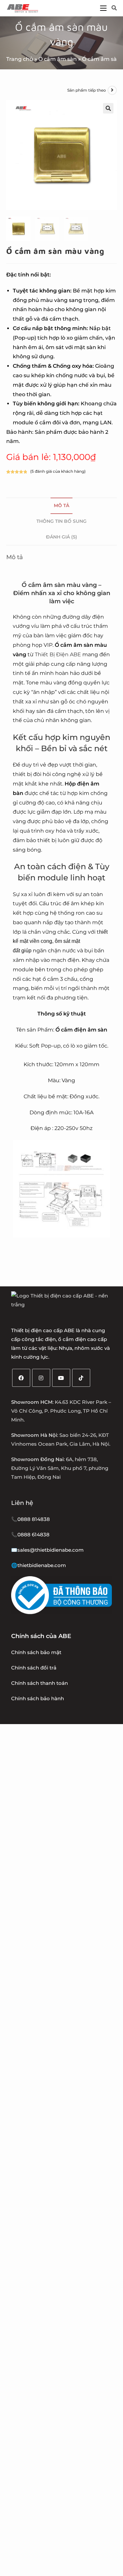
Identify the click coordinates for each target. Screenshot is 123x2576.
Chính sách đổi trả (34, 1668)
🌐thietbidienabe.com (39, 1565)
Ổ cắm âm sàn (58, 59)
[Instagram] (41, 1378)
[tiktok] (81, 1378)
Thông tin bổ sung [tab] (61, 521)
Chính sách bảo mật (36, 1652)
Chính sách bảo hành (38, 1698)
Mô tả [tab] (61, 505)
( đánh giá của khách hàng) (58, 471)
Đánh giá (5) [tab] (61, 537)
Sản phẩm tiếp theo (87, 90)
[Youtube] (61, 1378)
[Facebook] (21, 1378)
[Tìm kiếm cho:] (112, 8)
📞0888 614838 (30, 1535)
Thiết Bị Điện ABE (58, 654)
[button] (108, 108)
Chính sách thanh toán (40, 1683)
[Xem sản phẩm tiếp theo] (112, 90)
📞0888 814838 (31, 1519)
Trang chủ (20, 59)
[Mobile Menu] (103, 8)
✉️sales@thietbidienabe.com (47, 1550)
